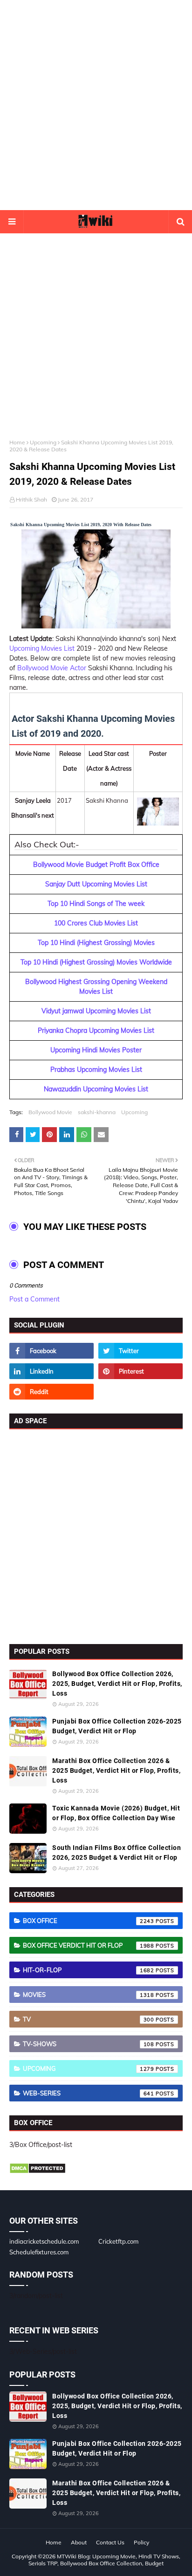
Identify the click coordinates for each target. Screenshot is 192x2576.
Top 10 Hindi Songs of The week (96, 904)
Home (17, 442)
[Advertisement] (96, 105)
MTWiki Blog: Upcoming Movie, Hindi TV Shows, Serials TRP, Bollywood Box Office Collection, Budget (104, 2560)
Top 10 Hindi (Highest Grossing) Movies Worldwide (96, 962)
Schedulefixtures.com (39, 2252)
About (79, 2542)
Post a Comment (34, 1299)
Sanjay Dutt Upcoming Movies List (96, 884)
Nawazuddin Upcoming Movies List (96, 1089)
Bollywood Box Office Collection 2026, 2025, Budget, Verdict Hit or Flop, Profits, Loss (117, 1684)
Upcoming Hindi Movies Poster (96, 1050)
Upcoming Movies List (42, 648)
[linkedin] (51, 1371)
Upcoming (43, 442)
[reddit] (51, 1392)
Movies (89, 1995)
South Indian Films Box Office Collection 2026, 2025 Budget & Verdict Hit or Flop (117, 1853)
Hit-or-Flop (89, 1970)
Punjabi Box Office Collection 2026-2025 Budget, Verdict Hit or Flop (117, 1726)
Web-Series (89, 2093)
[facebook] (51, 1351)
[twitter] (141, 1351)
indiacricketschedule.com (44, 2241)
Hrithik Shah (31, 499)
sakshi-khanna (97, 1112)
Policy (141, 2542)
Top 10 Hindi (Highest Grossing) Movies (96, 943)
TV (89, 2019)
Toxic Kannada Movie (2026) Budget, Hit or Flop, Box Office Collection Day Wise (116, 1813)
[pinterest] (141, 1371)
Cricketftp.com (118, 2241)
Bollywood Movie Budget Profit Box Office (96, 865)
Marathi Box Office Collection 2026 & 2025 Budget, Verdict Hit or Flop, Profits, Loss (116, 1770)
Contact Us (110, 2542)
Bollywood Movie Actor (52, 668)
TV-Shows (89, 2044)
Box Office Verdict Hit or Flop (89, 1945)
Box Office (89, 1921)
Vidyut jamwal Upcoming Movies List (96, 1011)
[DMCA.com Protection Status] (38, 2172)
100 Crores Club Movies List (96, 923)
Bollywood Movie (50, 1112)
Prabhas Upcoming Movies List (96, 1070)
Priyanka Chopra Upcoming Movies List (96, 1030)
